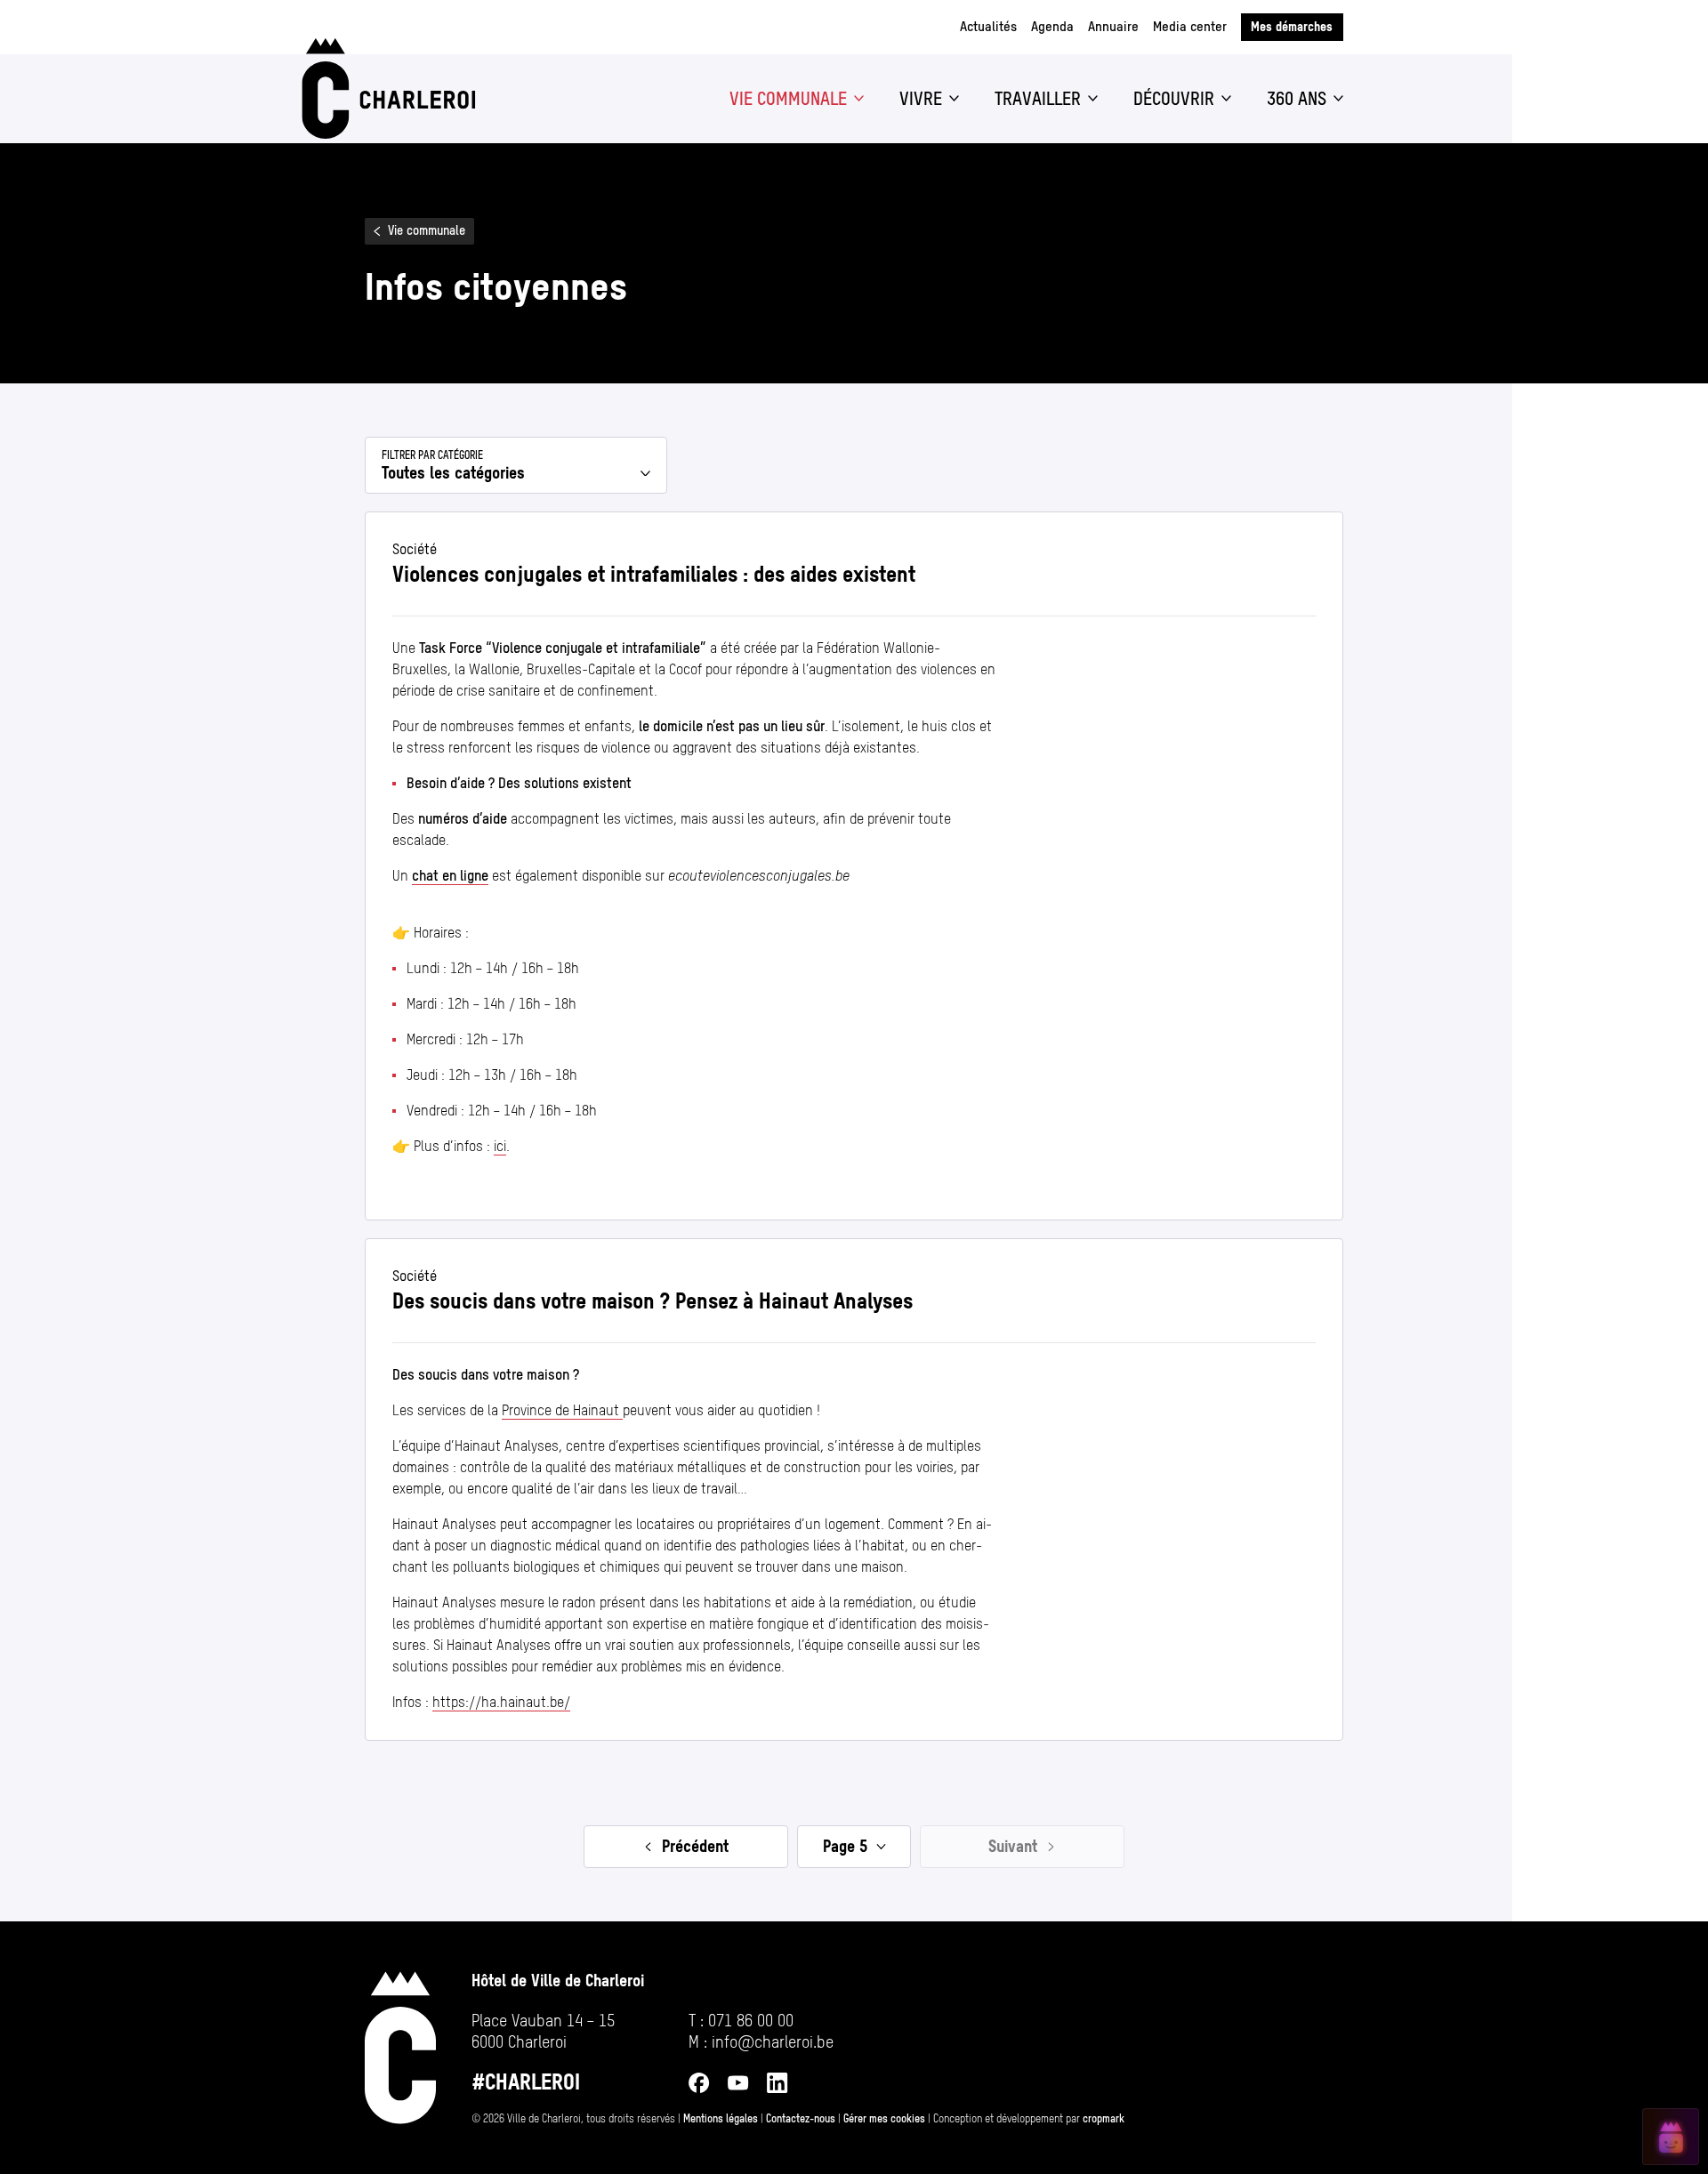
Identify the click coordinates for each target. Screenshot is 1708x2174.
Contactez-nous (801, 2119)
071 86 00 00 (751, 2021)
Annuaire (1113, 26)
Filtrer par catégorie (432, 455)
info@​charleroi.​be (773, 2042)
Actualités (988, 26)
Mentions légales (721, 2119)
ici (500, 1146)
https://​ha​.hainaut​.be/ (501, 1702)
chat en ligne (450, 876)
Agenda (1052, 26)
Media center (1190, 26)
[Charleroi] (385, 89)
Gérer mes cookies (884, 2119)
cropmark (1104, 2119)
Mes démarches (1292, 27)
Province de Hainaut (562, 1410)
